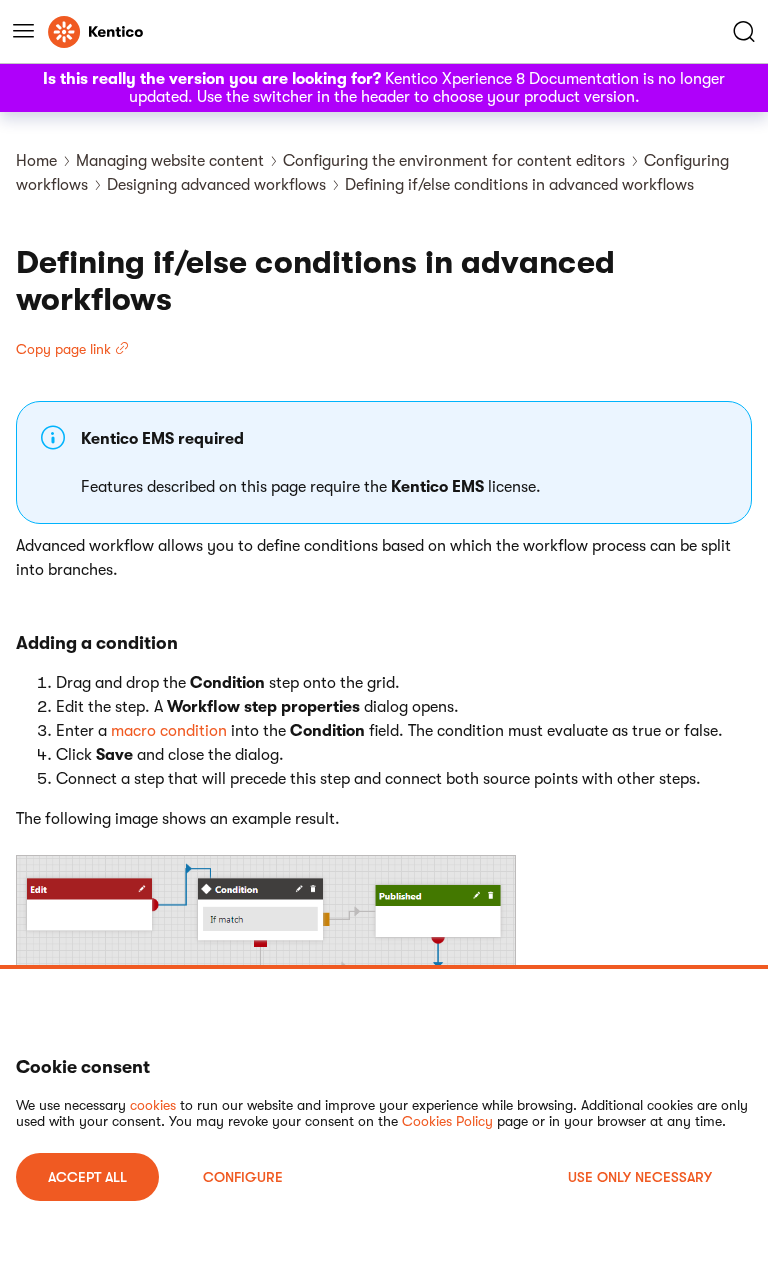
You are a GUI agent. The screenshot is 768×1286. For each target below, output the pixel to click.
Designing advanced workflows (216, 185)
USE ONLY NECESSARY (640, 1177)
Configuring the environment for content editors (454, 161)
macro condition (169, 731)
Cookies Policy (447, 1121)
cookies (153, 1105)
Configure (243, 1177)
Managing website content (170, 161)
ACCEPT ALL (87, 1177)
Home (36, 161)
